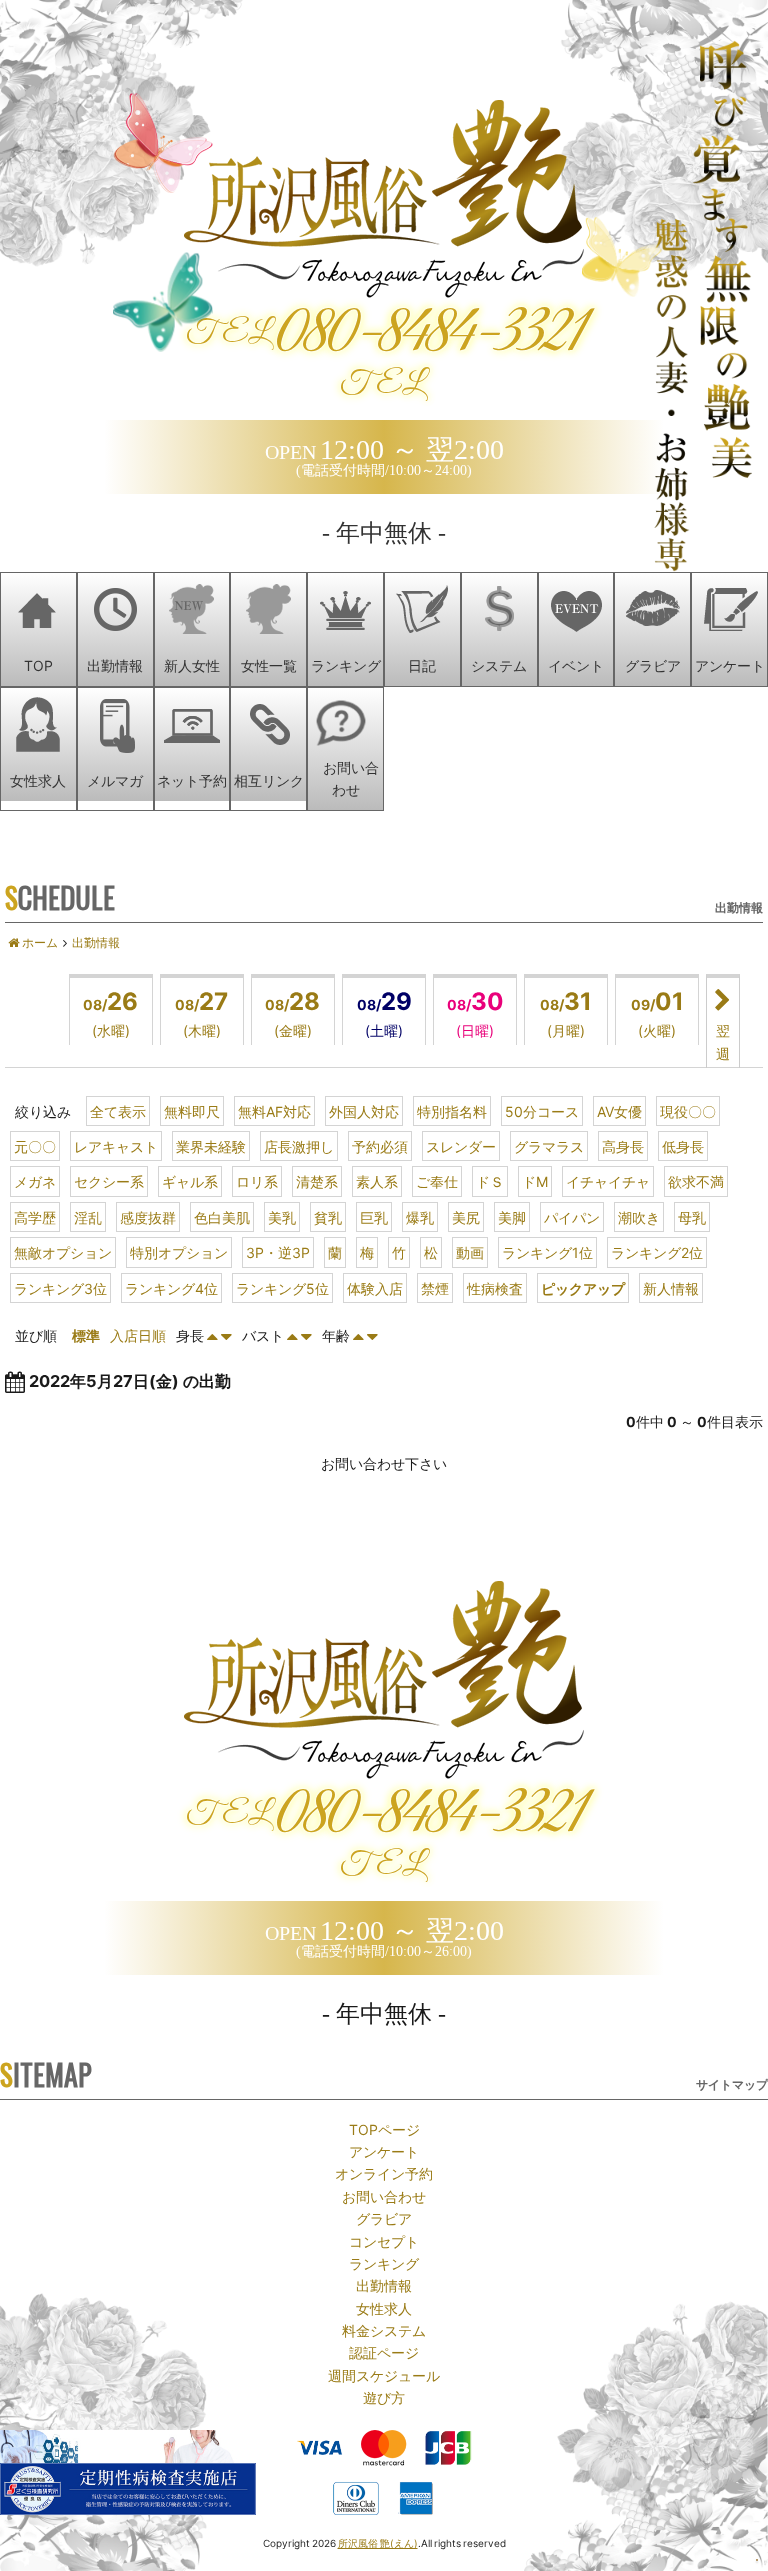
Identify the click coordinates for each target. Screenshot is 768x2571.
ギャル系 (190, 1181)
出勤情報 (384, 2285)
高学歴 (35, 1217)
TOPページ (384, 2129)
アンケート (384, 2151)
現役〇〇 (688, 1111)
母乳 (692, 1217)
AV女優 (619, 1111)
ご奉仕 (437, 1181)
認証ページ (384, 2352)
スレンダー (461, 1146)
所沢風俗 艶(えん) (378, 2542)
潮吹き (639, 1217)
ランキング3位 (60, 1288)
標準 (86, 1335)
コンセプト (384, 2241)
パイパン (572, 1217)
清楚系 (317, 1181)
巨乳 (374, 1217)
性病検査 (495, 1288)
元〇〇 (35, 1146)
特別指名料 (452, 1111)
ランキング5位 (282, 1288)
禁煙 (435, 1288)
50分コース (542, 1111)
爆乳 (420, 1217)
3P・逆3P (278, 1252)
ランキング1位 (547, 1252)
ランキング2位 (657, 1252)
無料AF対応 (274, 1111)
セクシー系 (109, 1181)
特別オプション (179, 1252)
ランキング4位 (171, 1288)
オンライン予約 (384, 2173)
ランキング (384, 2263)
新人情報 (671, 1288)
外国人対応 (364, 1111)
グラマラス (549, 1146)
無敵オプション (63, 1252)
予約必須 (380, 1146)
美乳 (282, 1217)
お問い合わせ (384, 2196)
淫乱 (88, 1217)
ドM (535, 1181)
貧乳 (328, 1217)
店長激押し (299, 1146)
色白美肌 (222, 1217)
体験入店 (375, 1288)
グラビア (384, 2218)
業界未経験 (211, 1146)
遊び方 (384, 2397)
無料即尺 (192, 1111)
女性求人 (384, 2308)
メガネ (35, 1181)
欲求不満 (696, 1181)
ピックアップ (583, 1288)
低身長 (683, 1146)
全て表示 (118, 1111)
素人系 (377, 1181)
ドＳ (490, 1181)
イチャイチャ (608, 1181)
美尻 (466, 1217)
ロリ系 (257, 1181)
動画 (470, 1252)
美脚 (512, 1217)
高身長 (623, 1146)
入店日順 (138, 1335)
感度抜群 (148, 1217)
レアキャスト (116, 1146)
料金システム (384, 2330)
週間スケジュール (384, 2375)
